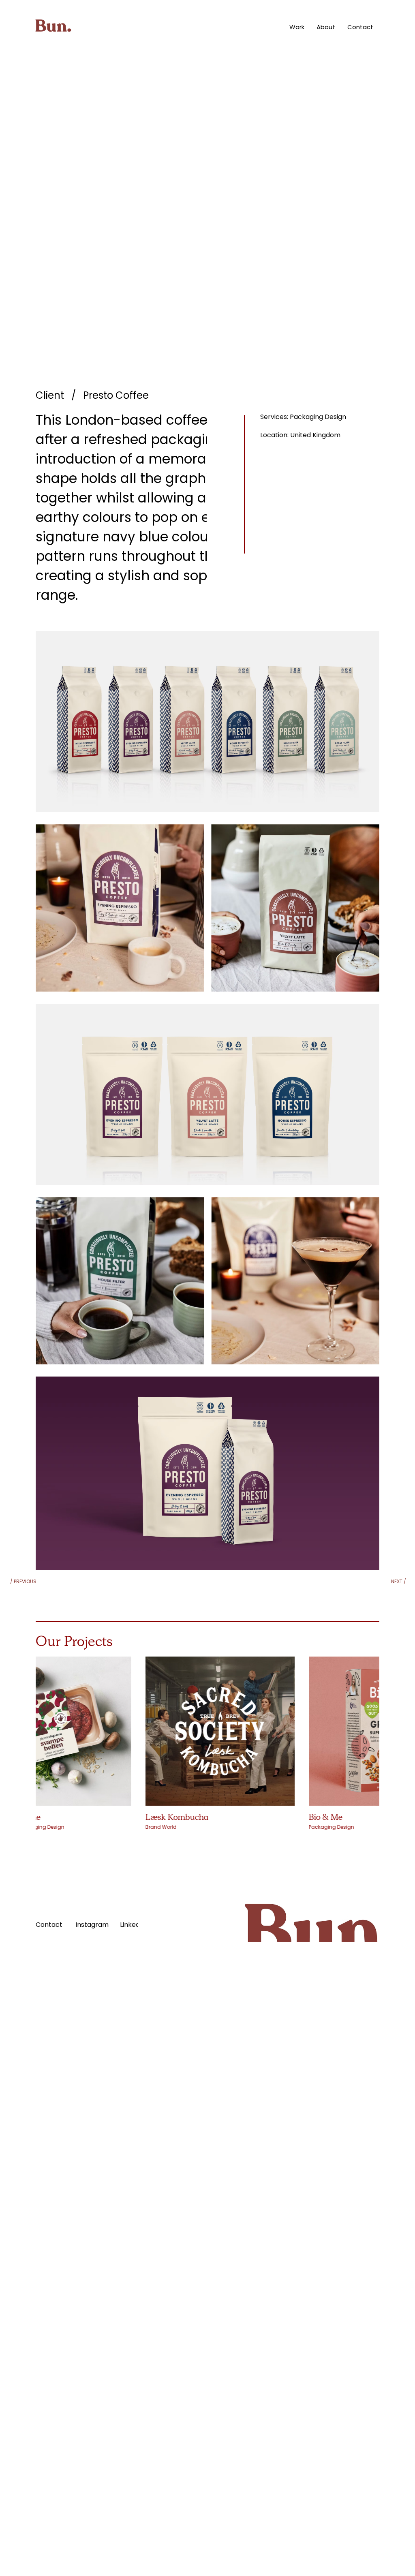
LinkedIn (133, 1925)
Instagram (92, 1925)
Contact (49, 1925)
